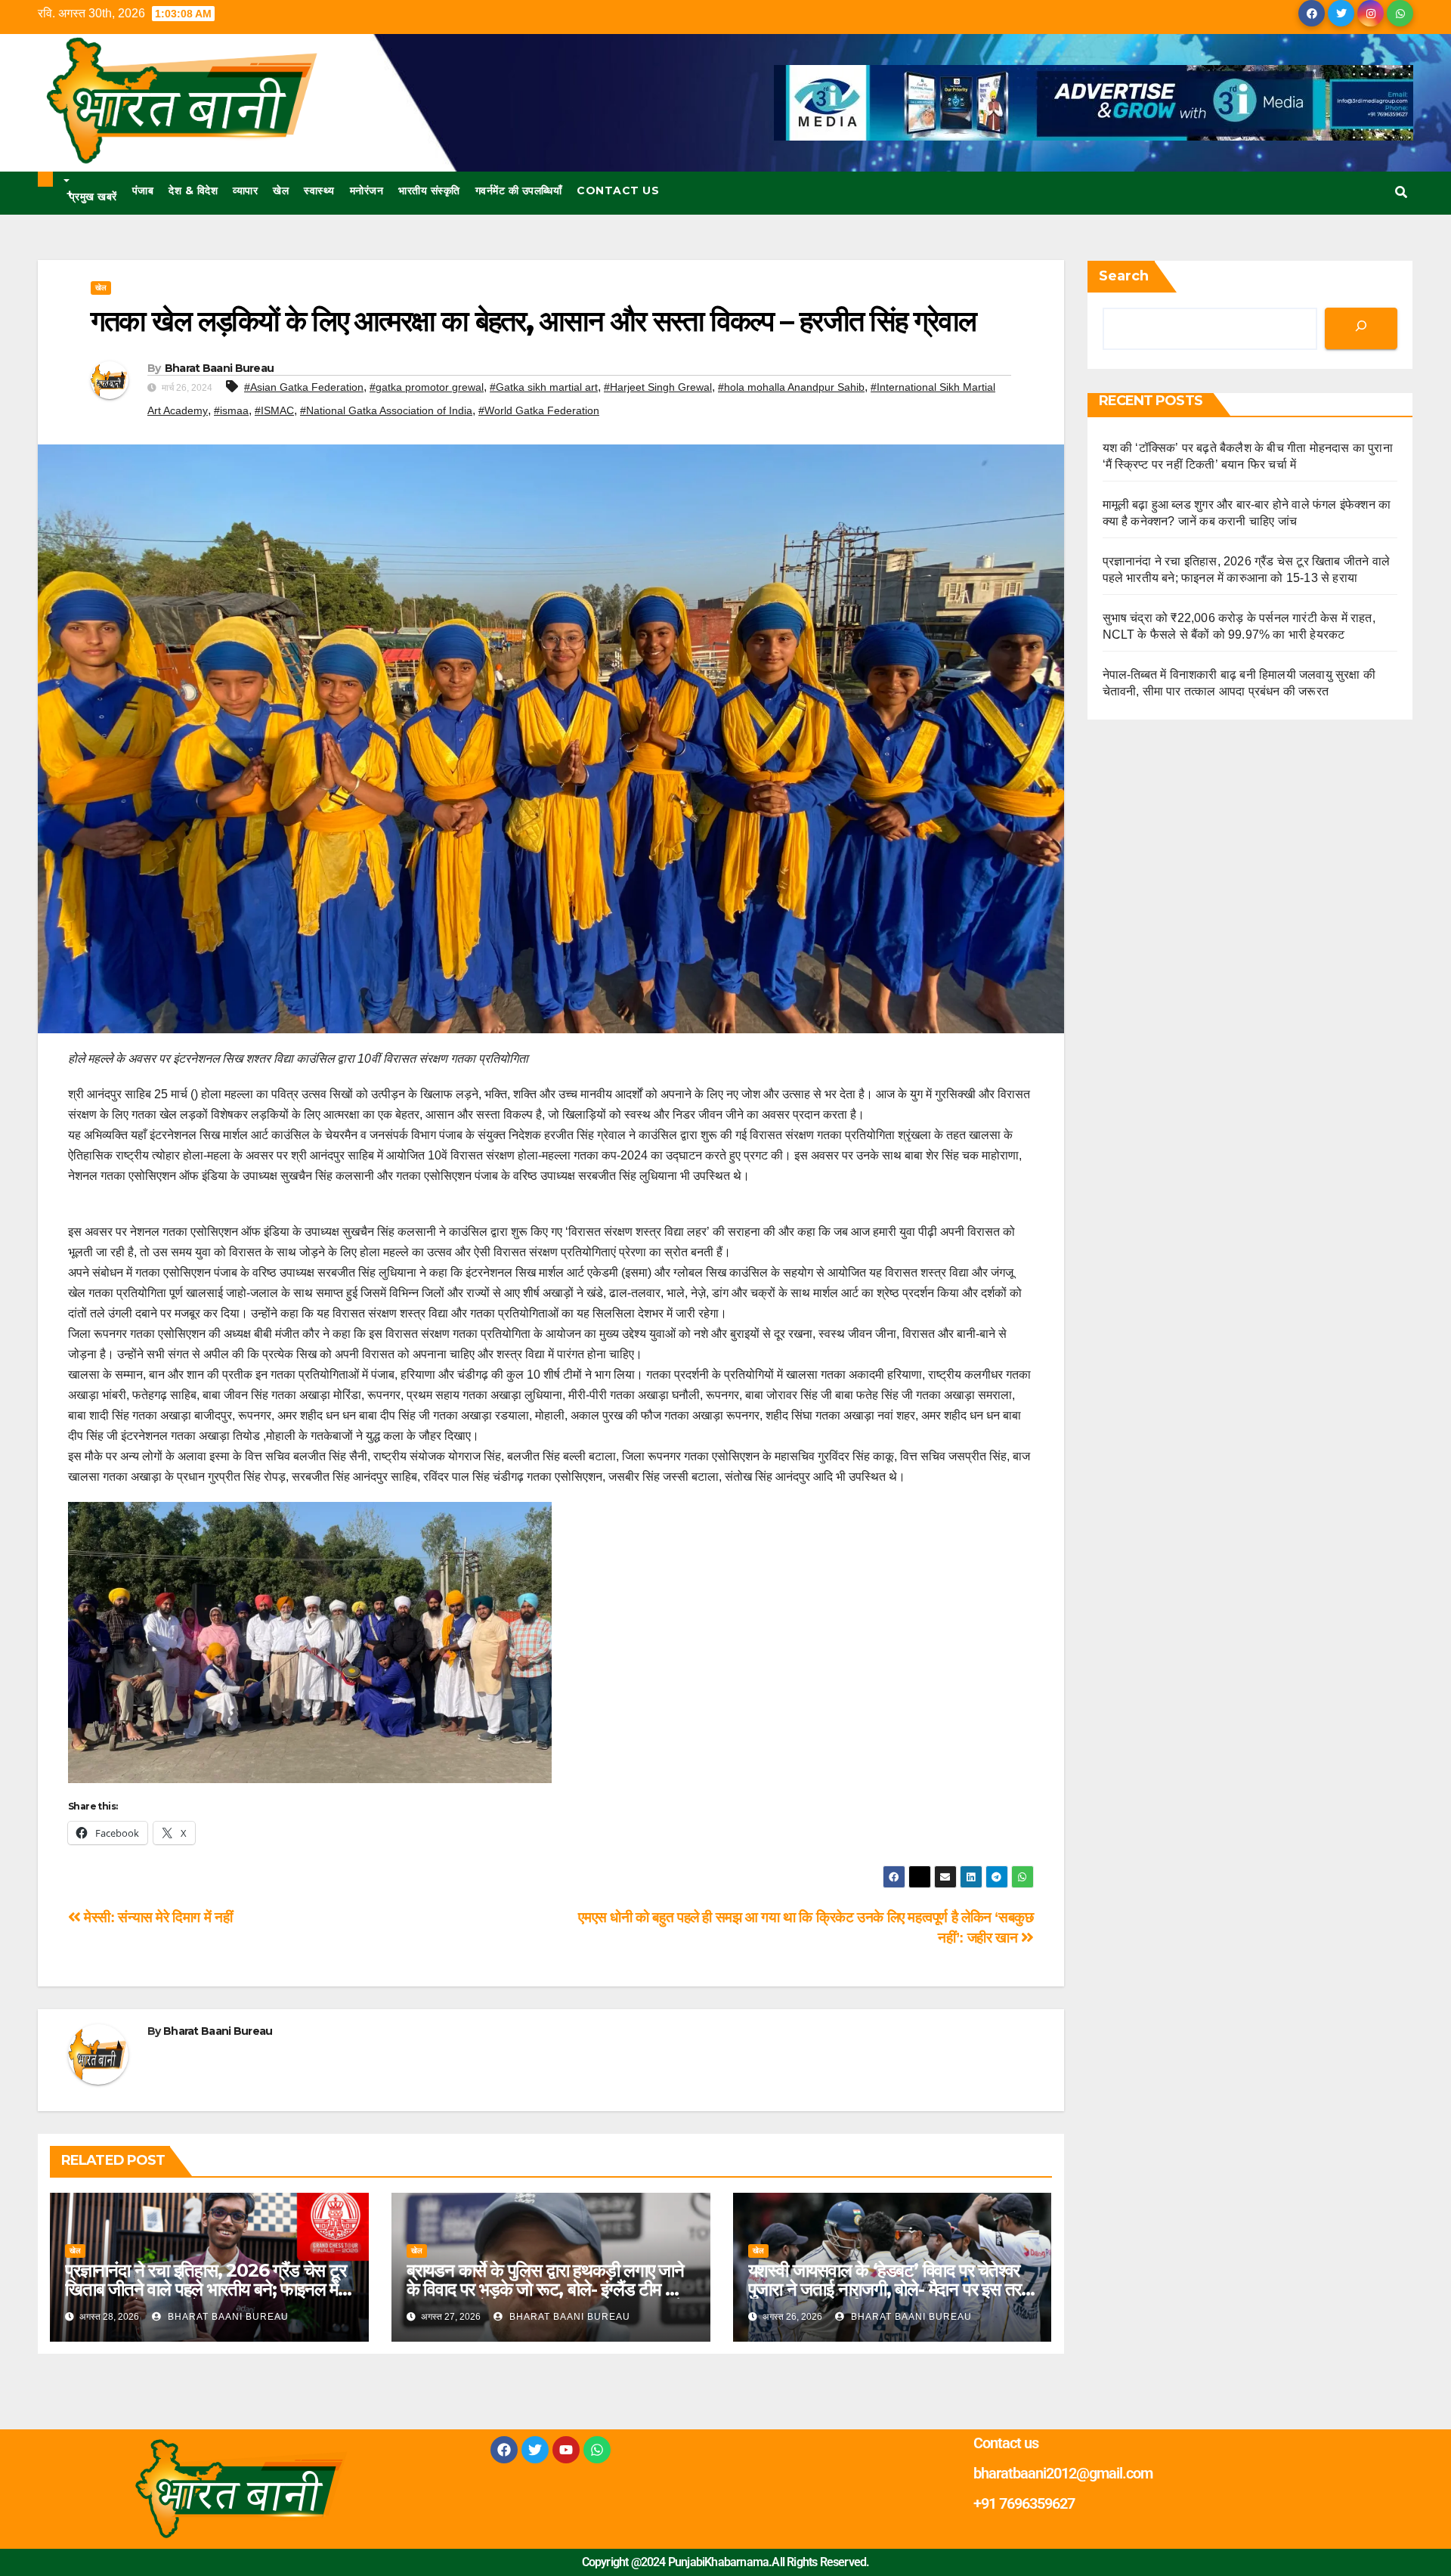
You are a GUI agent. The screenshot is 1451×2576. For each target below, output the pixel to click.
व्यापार (245, 190)
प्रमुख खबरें (92, 195)
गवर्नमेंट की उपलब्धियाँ (519, 190)
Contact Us (618, 190)
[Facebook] (504, 2450)
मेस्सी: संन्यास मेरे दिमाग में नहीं (156, 1917)
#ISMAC (274, 410)
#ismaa (231, 410)
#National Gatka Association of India (386, 410)
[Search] (1361, 328)
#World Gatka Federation (539, 410)
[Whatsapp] (597, 2450)
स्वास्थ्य (319, 190)
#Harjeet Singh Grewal (658, 387)
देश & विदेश (193, 190)
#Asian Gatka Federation (304, 387)
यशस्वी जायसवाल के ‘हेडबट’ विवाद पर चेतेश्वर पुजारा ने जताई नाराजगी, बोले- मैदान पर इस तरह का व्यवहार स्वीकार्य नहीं (889, 2289)
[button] (1401, 192)
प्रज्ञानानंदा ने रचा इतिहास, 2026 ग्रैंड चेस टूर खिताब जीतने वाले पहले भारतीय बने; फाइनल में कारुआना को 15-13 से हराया (206, 2289)
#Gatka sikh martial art (544, 387)
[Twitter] (535, 2450)
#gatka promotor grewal (427, 387)
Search (1124, 276)
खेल (281, 190)
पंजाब (143, 190)
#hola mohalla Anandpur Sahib (791, 387)
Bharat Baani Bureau (220, 368)
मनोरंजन (367, 190)
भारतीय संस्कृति (429, 190)
